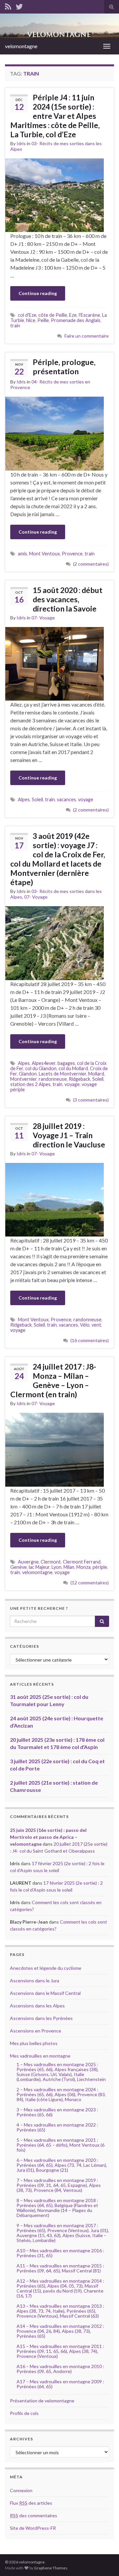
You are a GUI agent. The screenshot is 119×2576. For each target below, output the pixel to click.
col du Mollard (73, 1068)
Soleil (37, 799)
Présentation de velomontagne (42, 2401)
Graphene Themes (51, 2568)
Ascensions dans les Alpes (37, 2006)
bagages (66, 1063)
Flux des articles (31, 2503)
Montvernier (23, 1079)
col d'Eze (27, 315)
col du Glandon (41, 1068)
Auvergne (28, 1562)
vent (96, 1325)
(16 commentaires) (90, 1340)
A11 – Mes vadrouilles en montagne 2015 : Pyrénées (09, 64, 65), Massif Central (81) (60, 2268)
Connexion (21, 2490)
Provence (72, 554)
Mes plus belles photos (34, 2043)
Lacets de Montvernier (62, 1074)
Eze (73, 315)
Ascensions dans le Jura (35, 1981)
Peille (43, 320)
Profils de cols (24, 2413)
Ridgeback (79, 1079)
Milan (69, 1567)
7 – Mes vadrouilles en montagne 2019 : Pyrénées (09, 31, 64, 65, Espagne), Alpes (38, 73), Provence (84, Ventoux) (59, 2185)
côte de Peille (53, 315)
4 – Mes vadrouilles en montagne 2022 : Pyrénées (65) (57, 2127)
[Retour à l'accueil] (59, 26)
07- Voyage (43, 618)
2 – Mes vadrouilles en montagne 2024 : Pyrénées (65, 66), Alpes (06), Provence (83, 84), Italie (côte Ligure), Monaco (61, 2094)
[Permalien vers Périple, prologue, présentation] (55, 433)
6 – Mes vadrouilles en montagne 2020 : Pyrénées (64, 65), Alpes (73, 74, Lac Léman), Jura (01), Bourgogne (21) (62, 2165)
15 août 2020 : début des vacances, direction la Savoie (68, 599)
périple (100, 1567)
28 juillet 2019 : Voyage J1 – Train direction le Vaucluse (69, 1135)
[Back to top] (104, 2561)
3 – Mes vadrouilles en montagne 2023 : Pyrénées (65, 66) (57, 2112)
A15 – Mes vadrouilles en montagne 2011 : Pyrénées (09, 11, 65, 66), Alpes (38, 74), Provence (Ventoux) (60, 2351)
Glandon (28, 1074)
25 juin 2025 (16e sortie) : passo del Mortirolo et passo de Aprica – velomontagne (48, 1837)
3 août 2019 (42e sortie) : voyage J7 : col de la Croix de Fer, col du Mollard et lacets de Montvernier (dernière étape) (58, 859)
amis (22, 554)
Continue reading (38, 293)
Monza (83, 1567)
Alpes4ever (44, 1063)
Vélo (85, 1325)
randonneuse (53, 1079)
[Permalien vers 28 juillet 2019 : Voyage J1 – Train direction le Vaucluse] (55, 1199)
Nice (31, 320)
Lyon (57, 1567)
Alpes (24, 799)
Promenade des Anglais (76, 320)
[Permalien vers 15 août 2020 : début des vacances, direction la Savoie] (55, 663)
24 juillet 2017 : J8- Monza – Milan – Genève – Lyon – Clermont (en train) (53, 1380)
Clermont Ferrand (82, 1562)
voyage (86, 799)
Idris (21, 143)
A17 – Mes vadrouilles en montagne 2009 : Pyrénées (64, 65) (60, 2384)
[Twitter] (19, 5)
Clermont (51, 1562)
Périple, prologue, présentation (64, 367)
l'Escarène (89, 315)
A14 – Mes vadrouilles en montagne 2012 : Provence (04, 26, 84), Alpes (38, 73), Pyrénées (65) (60, 2331)
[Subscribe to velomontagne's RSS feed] (8, 5)
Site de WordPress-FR (33, 2528)
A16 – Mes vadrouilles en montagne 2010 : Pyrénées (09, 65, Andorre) (60, 2369)
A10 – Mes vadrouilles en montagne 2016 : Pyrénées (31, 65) (60, 2253)
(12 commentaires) (90, 1583)
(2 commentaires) (91, 564)
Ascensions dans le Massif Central (45, 1993)
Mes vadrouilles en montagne (40, 2056)
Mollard (96, 1074)
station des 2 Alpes (30, 1084)
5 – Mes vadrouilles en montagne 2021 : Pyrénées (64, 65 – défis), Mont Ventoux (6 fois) (60, 2145)
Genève (19, 1567)
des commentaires (34, 2515)
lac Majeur (39, 1567)
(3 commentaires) (91, 1100)
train (15, 326)
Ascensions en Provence (36, 2031)
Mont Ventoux (44, 554)
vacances (66, 799)
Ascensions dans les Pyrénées (41, 2018)
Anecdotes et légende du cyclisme (46, 1968)
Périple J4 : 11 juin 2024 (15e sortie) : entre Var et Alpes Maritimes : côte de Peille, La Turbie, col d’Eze (55, 116)
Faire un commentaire (87, 336)
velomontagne (21, 46)
